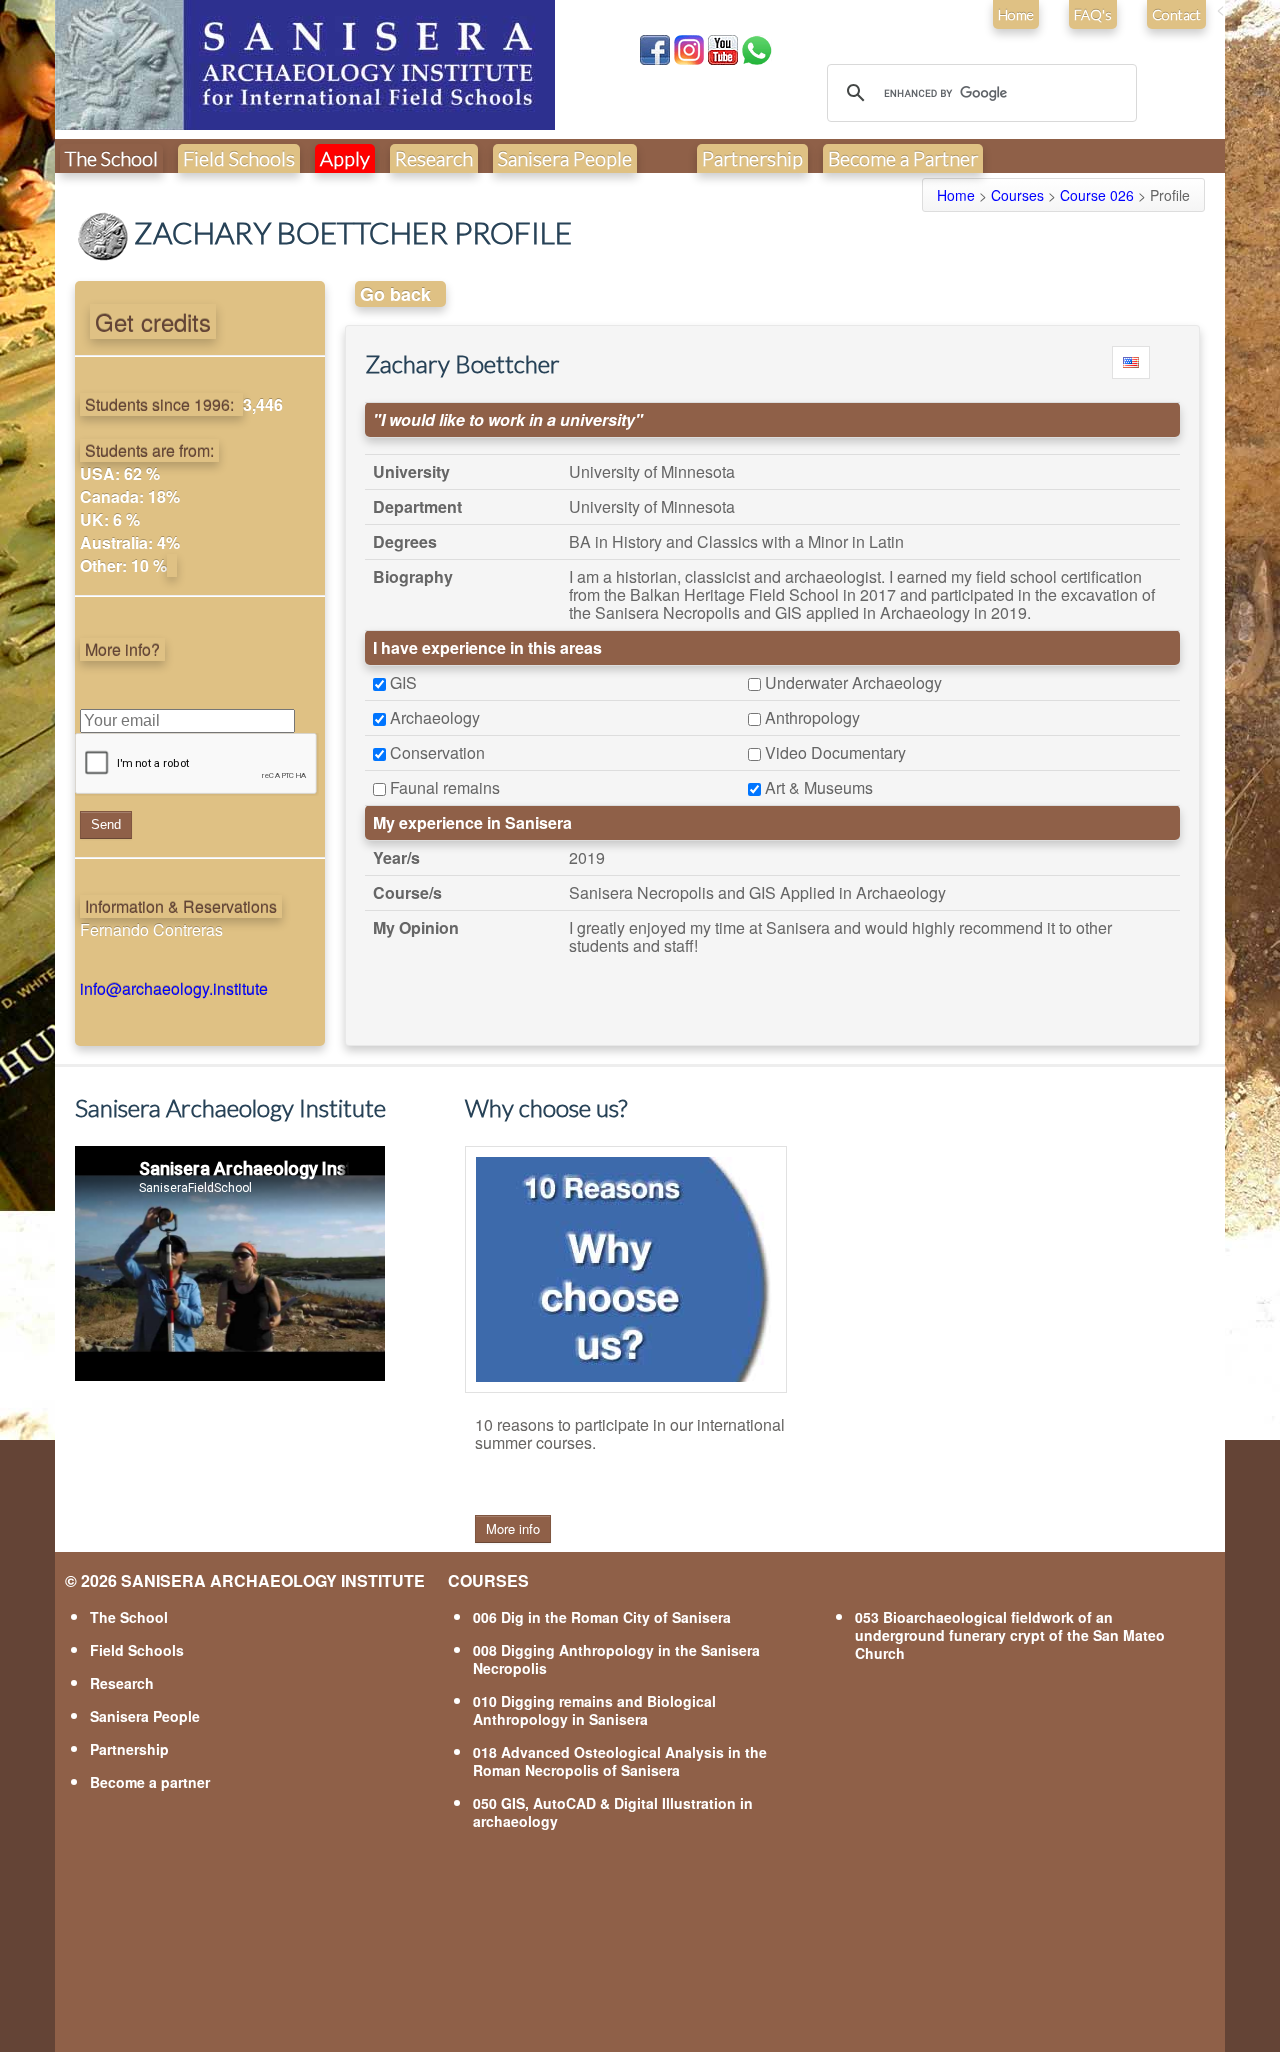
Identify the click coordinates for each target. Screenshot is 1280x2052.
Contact (1176, 14)
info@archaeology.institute (174, 988)
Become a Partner (903, 158)
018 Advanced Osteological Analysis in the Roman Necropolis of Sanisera (620, 1761)
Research (434, 158)
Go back (395, 294)
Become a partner (150, 1782)
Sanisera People (565, 158)
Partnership (752, 158)
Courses (1017, 195)
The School (111, 158)
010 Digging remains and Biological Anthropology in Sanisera (594, 1710)
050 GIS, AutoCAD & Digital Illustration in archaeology (613, 1812)
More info (513, 1528)
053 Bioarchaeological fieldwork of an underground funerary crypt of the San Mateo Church (1010, 1635)
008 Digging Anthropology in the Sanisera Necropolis (616, 1659)
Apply (345, 158)
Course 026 (1097, 195)
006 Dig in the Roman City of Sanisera (602, 1617)
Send (106, 824)
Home (1016, 14)
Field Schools (239, 158)
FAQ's (1093, 14)
